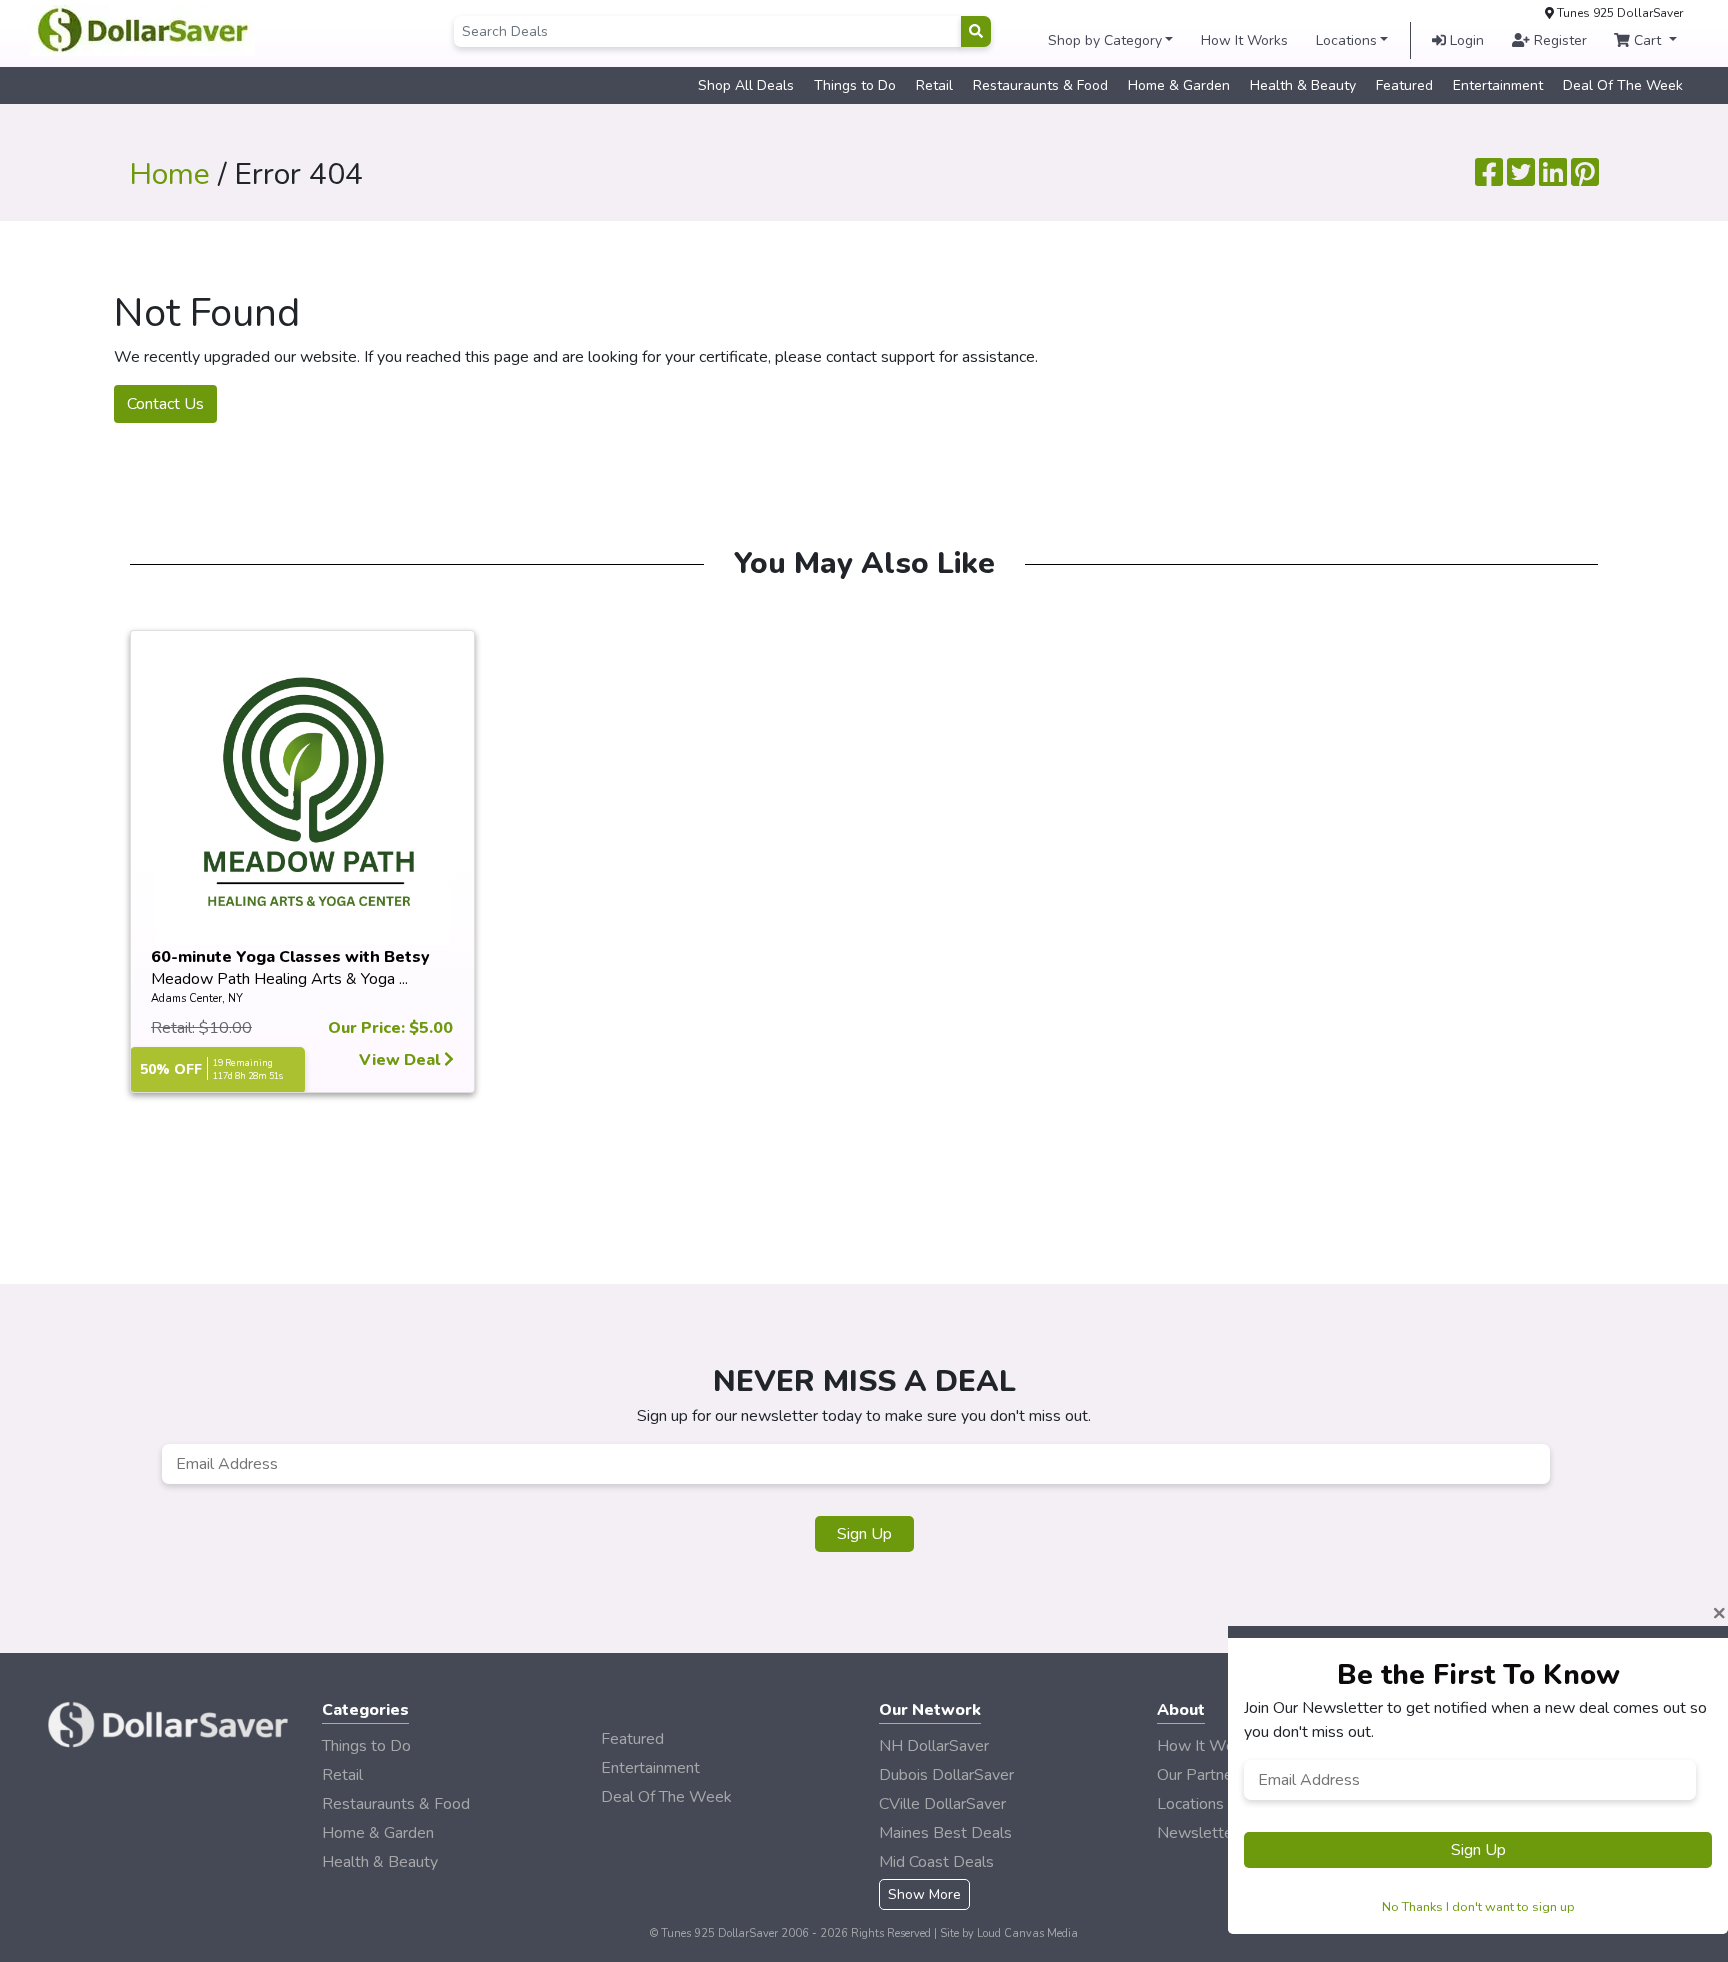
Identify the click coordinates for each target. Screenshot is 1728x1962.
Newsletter (1197, 1833)
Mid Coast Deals (936, 1862)
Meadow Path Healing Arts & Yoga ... (279, 979)
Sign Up (864, 1534)
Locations (1346, 40)
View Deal (401, 1060)
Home (169, 174)
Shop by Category (1105, 40)
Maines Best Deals (945, 1833)
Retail (934, 85)
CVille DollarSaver (942, 1804)
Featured (1404, 85)
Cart (1647, 40)
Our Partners (1201, 1775)
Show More (924, 1894)
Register (1558, 40)
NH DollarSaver (934, 1746)
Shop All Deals (746, 85)
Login (1465, 40)
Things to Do (855, 85)
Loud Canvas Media (1027, 1933)
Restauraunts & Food (1040, 85)
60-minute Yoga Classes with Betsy (290, 957)
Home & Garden (1179, 85)
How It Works (1244, 40)
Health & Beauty (1303, 85)
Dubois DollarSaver (946, 1775)
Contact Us (165, 404)
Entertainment (1498, 85)
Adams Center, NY (197, 998)
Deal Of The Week (1623, 85)
